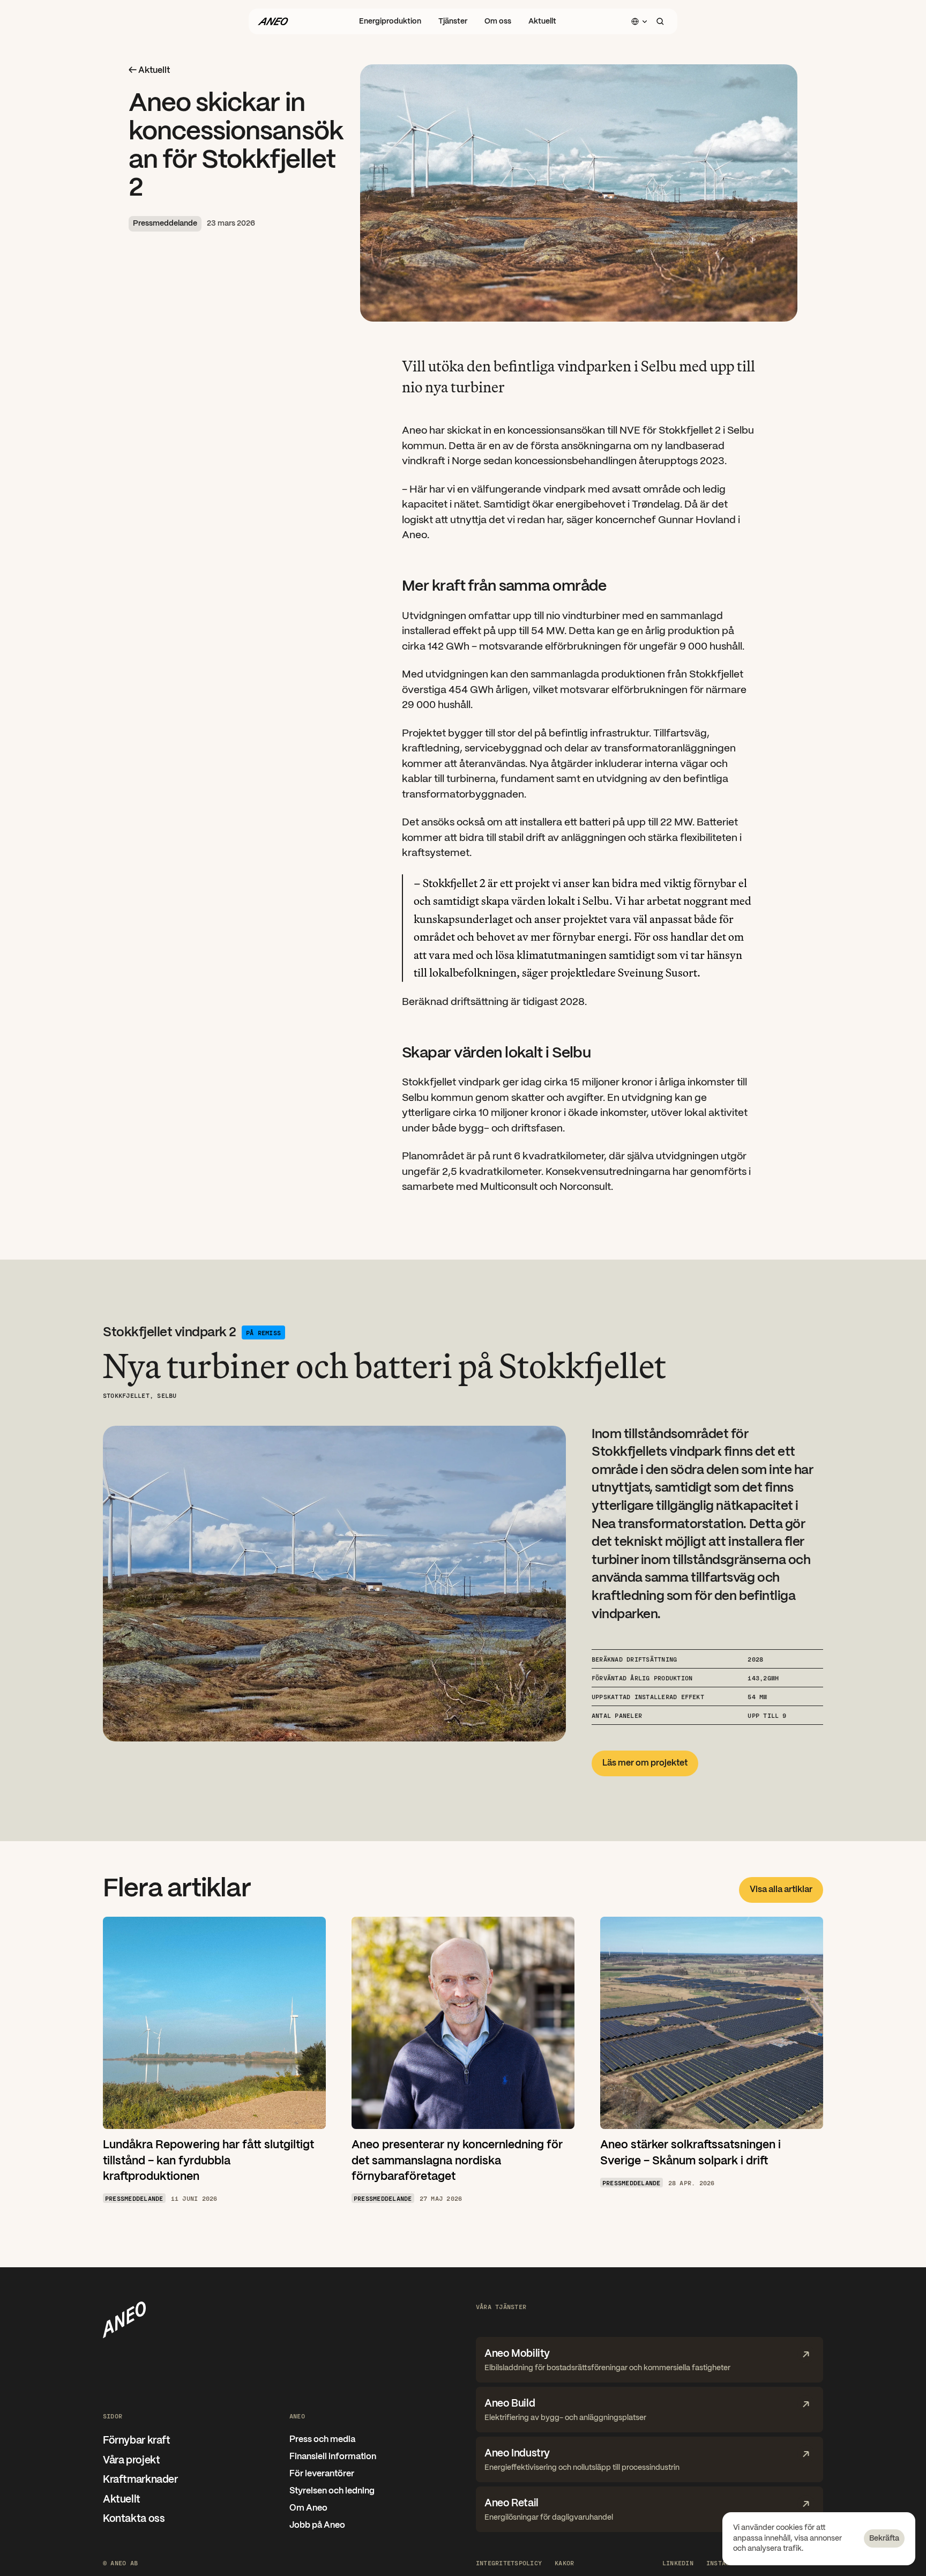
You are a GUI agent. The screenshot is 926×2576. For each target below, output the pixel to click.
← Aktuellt (149, 70)
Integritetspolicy (509, 2563)
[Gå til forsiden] (273, 21)
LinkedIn (678, 2563)
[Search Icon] (660, 21)
